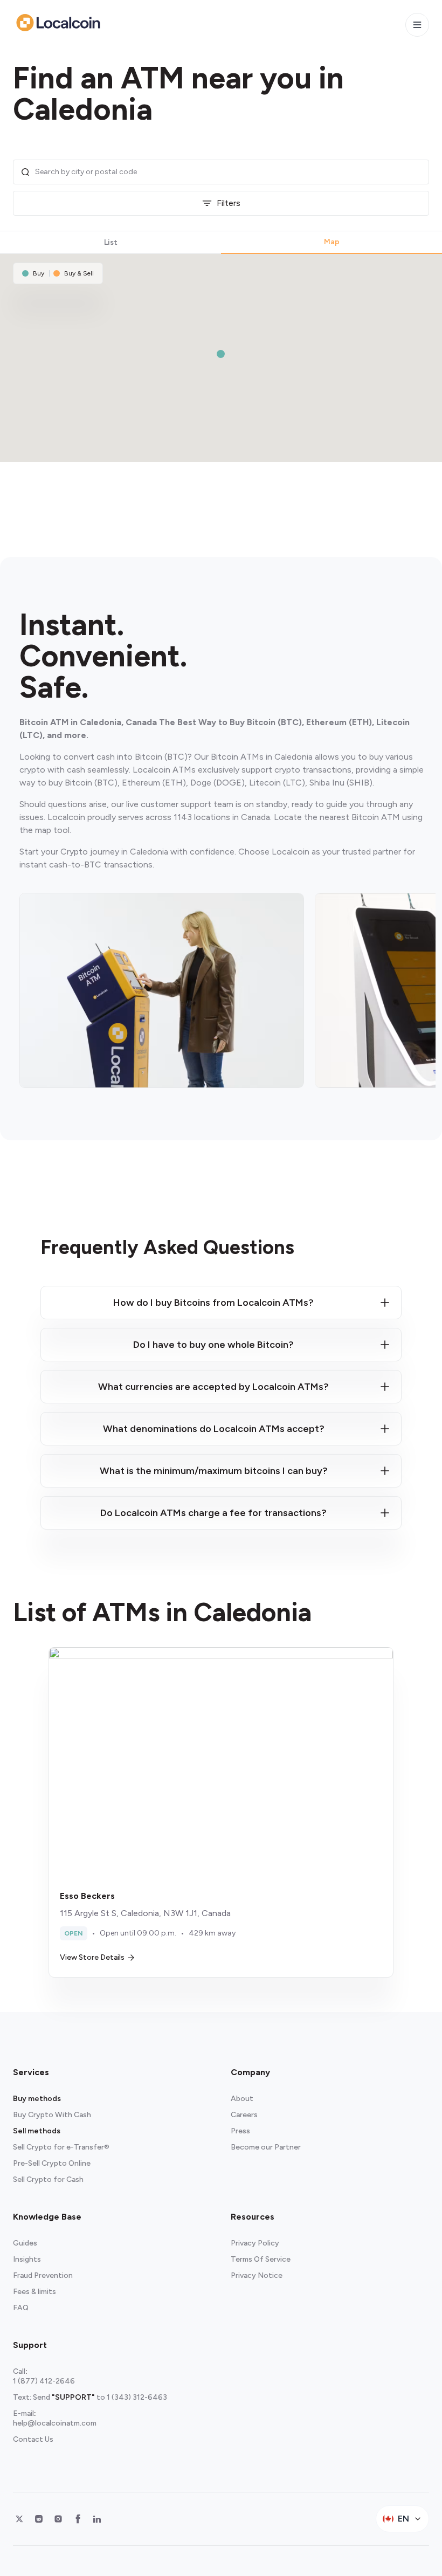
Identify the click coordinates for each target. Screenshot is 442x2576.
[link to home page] (58, 23)
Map (332, 242)
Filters (229, 203)
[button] (221, 354)
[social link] (19, 2519)
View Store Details (92, 1957)
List (111, 242)
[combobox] (229, 172)
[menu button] (417, 25)
